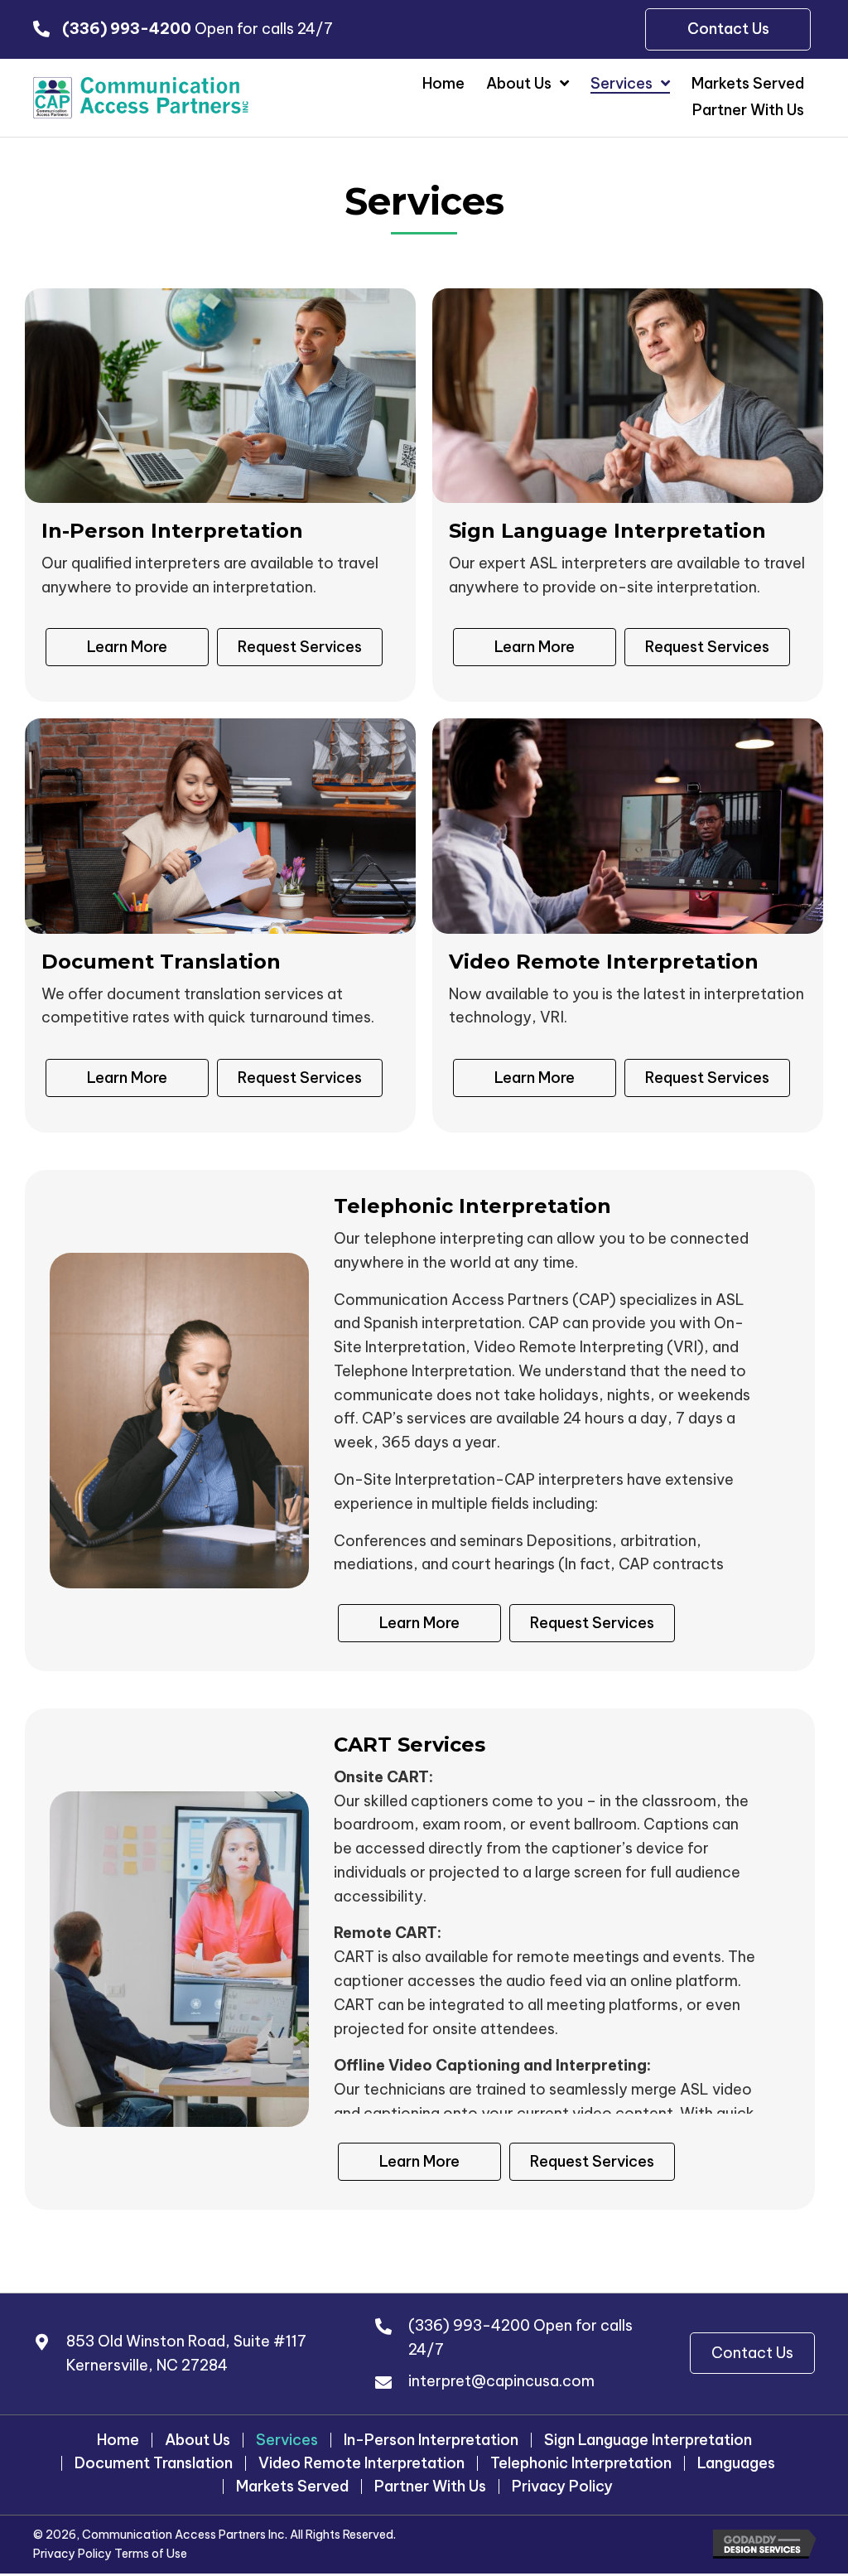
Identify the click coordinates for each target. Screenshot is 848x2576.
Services (287, 2440)
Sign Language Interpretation (648, 2440)
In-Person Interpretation (431, 2440)
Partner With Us (430, 2487)
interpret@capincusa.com (501, 2381)
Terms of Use (151, 2554)
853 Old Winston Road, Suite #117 (186, 2341)
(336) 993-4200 (469, 2325)
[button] (752, 2354)
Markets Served (292, 2487)
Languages (736, 2463)
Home (118, 2440)
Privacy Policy (562, 2487)
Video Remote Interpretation (361, 2463)
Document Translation (154, 2463)
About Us (198, 2440)
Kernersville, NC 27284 (147, 2365)
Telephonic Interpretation (581, 2463)
